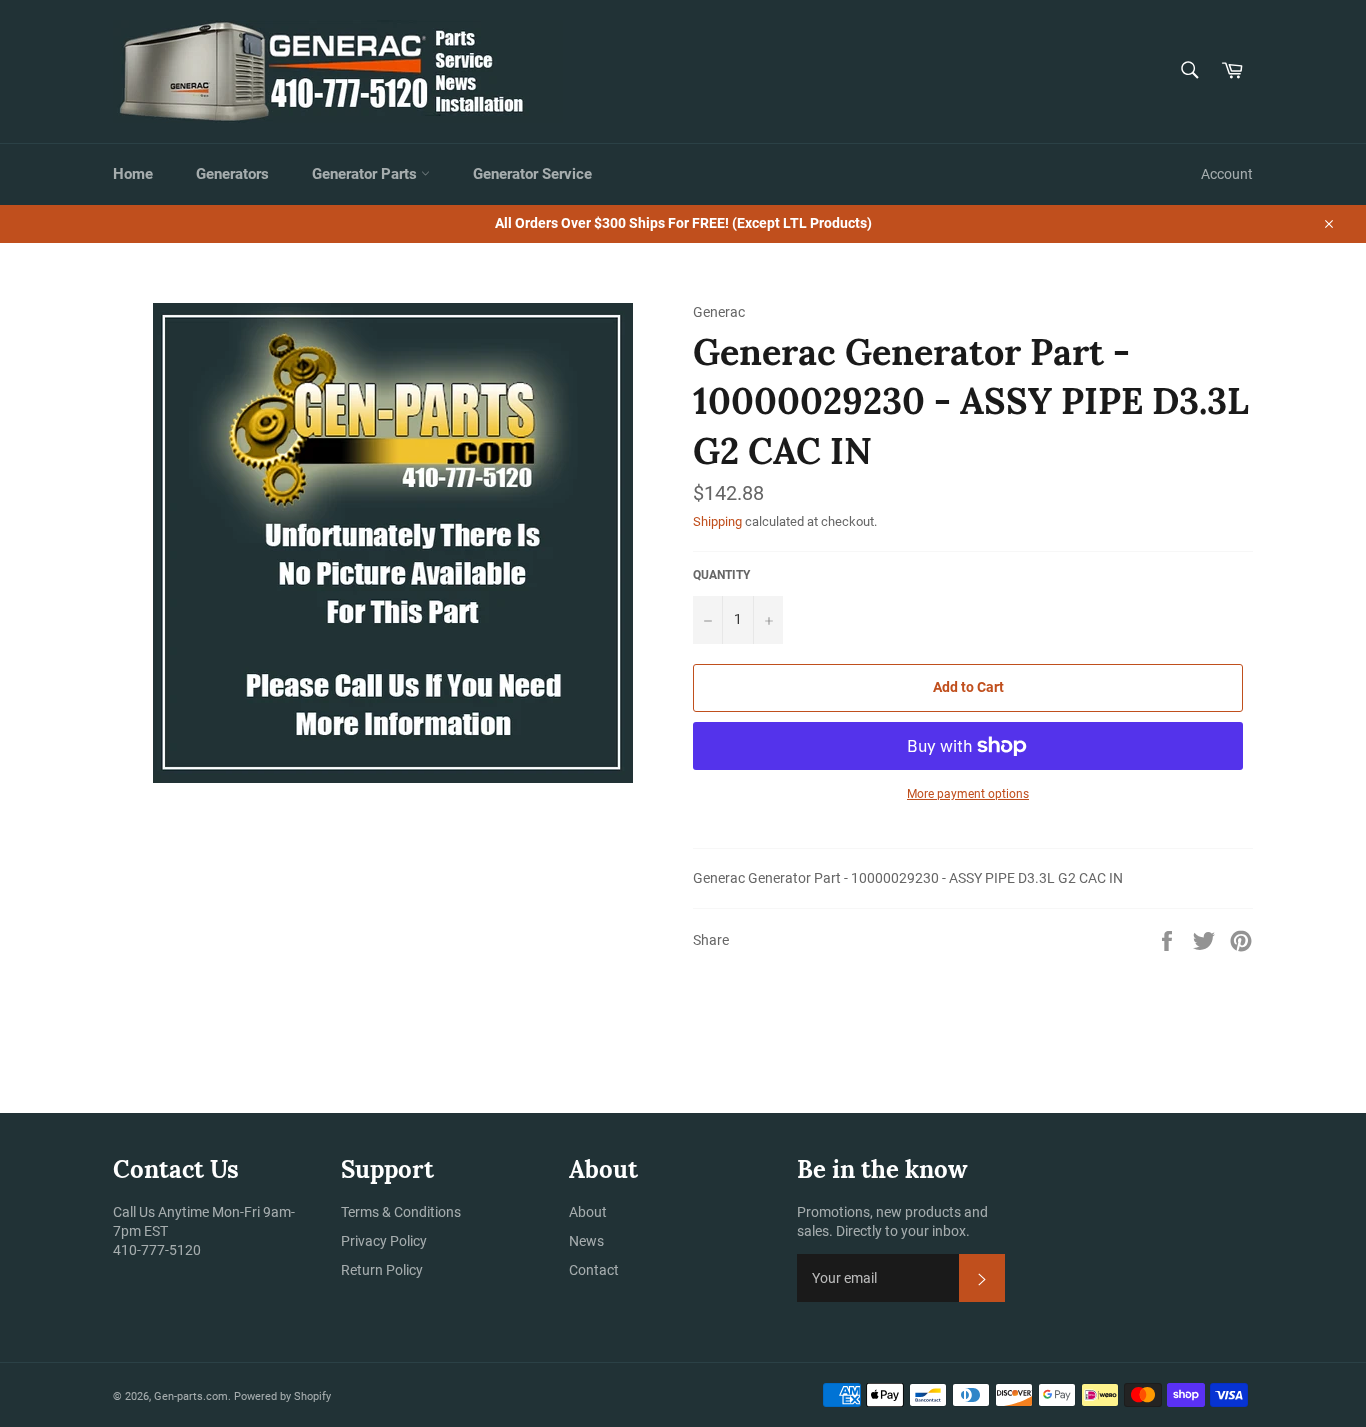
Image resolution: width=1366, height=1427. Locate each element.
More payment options (968, 794)
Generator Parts (366, 174)
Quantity (721, 575)
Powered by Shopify (282, 1396)
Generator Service (532, 174)
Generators (232, 174)
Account (1227, 174)
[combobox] (1188, 71)
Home (133, 174)
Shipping (717, 521)
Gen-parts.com (191, 1396)
